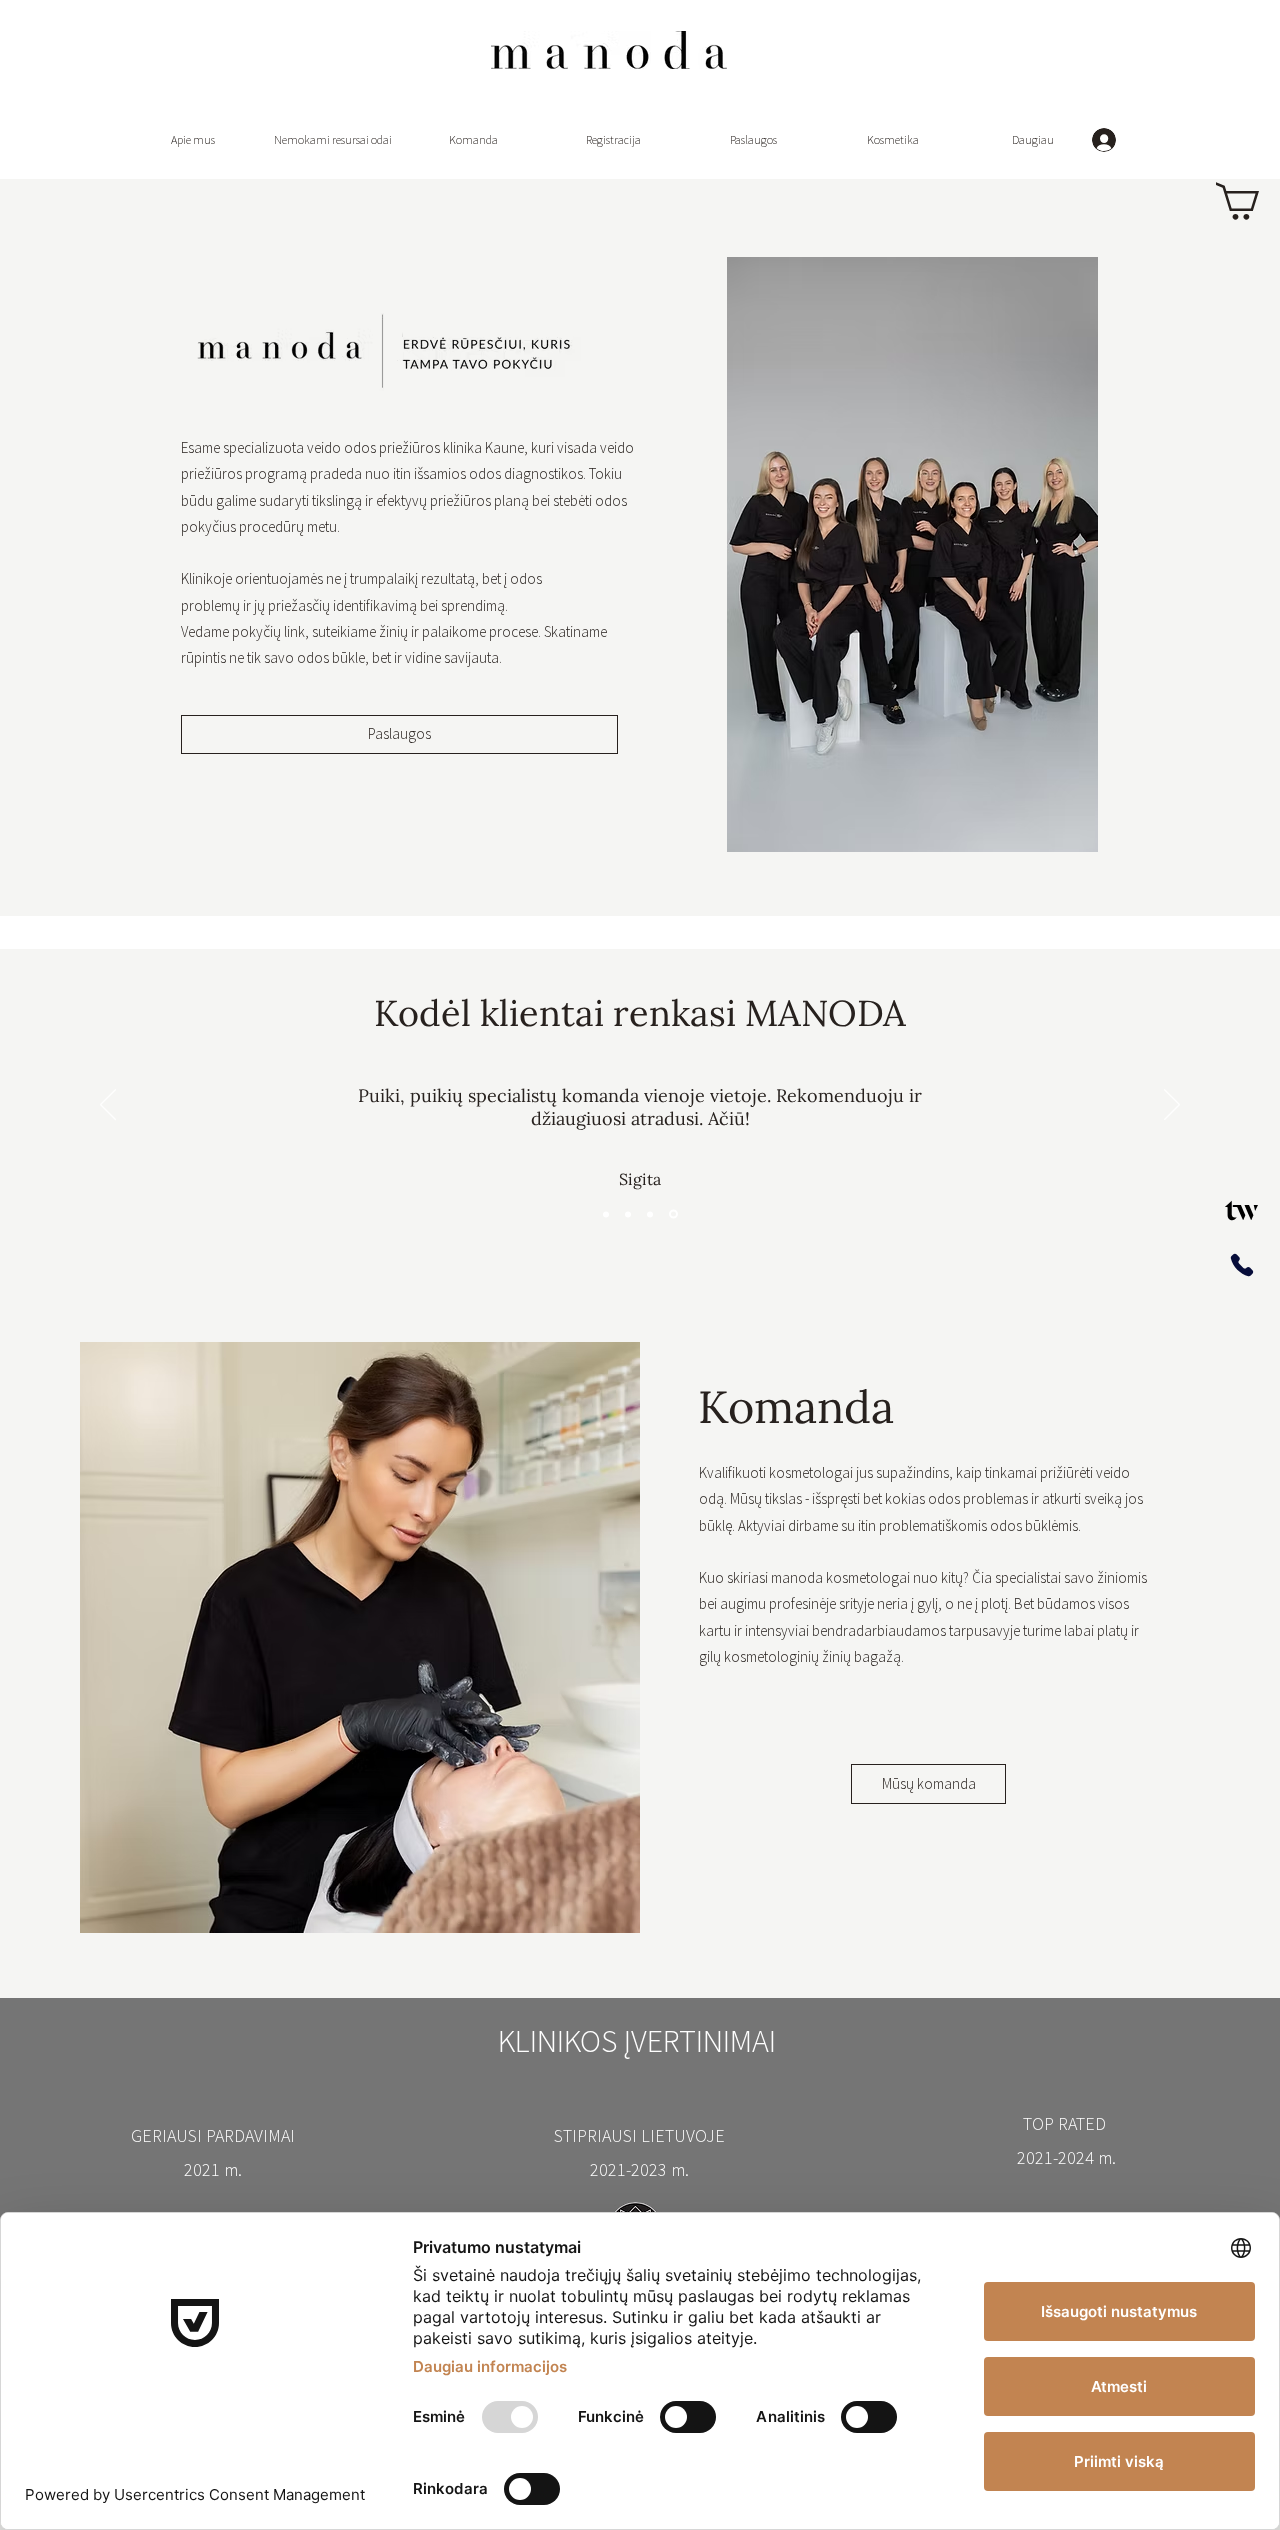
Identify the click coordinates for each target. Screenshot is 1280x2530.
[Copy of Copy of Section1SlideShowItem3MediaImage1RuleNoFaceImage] (673, 1214)
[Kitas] (1172, 1106)
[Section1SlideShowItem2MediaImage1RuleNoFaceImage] (628, 1214)
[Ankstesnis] (108, 1106)
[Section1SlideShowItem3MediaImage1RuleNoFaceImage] (650, 1214)
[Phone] (1241, 1265)
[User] (1241, 1210)
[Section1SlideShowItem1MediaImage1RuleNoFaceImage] (606, 1214)
